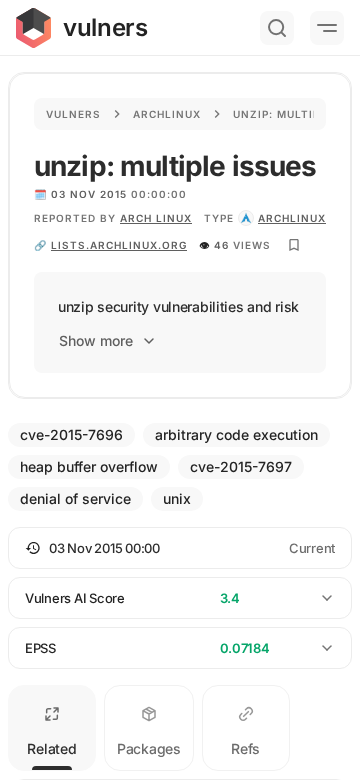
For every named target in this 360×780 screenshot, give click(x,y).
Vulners (73, 114)
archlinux (292, 218)
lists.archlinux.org (119, 245)
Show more (96, 340)
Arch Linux (156, 218)
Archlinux (167, 114)
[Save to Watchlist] (294, 245)
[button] (180, 548)
